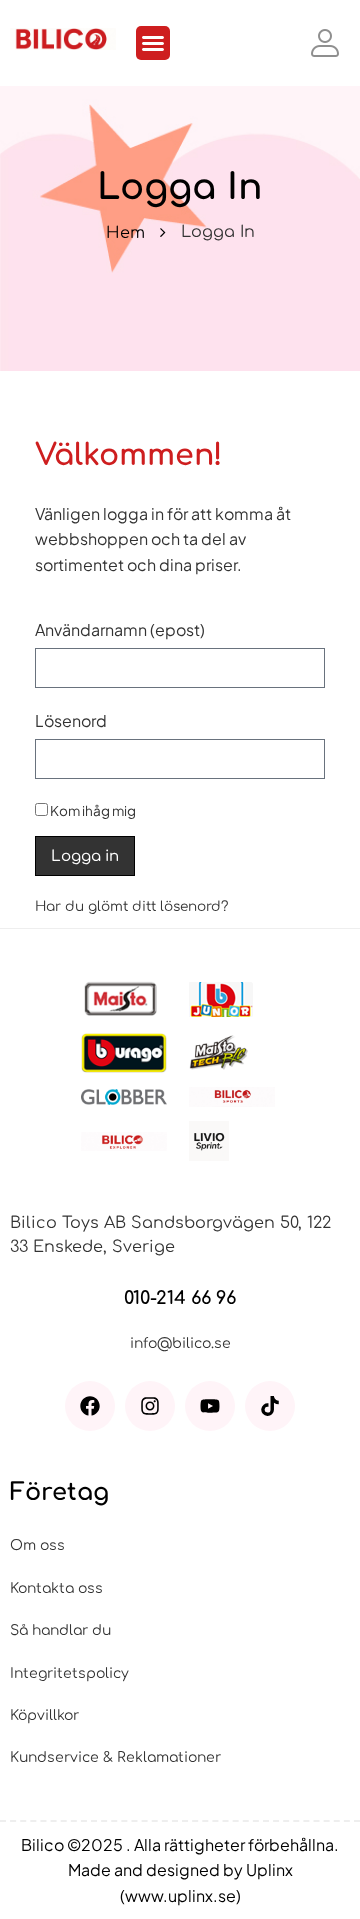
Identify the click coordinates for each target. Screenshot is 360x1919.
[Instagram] (150, 1406)
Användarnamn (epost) (120, 629)
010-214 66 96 (180, 1298)
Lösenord (71, 720)
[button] (153, 43)
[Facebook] (90, 1406)
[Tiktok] (270, 1406)
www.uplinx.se (180, 1895)
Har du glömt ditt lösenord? (131, 906)
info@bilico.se (180, 1343)
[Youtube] (210, 1406)
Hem (125, 233)
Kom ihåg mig (92, 810)
